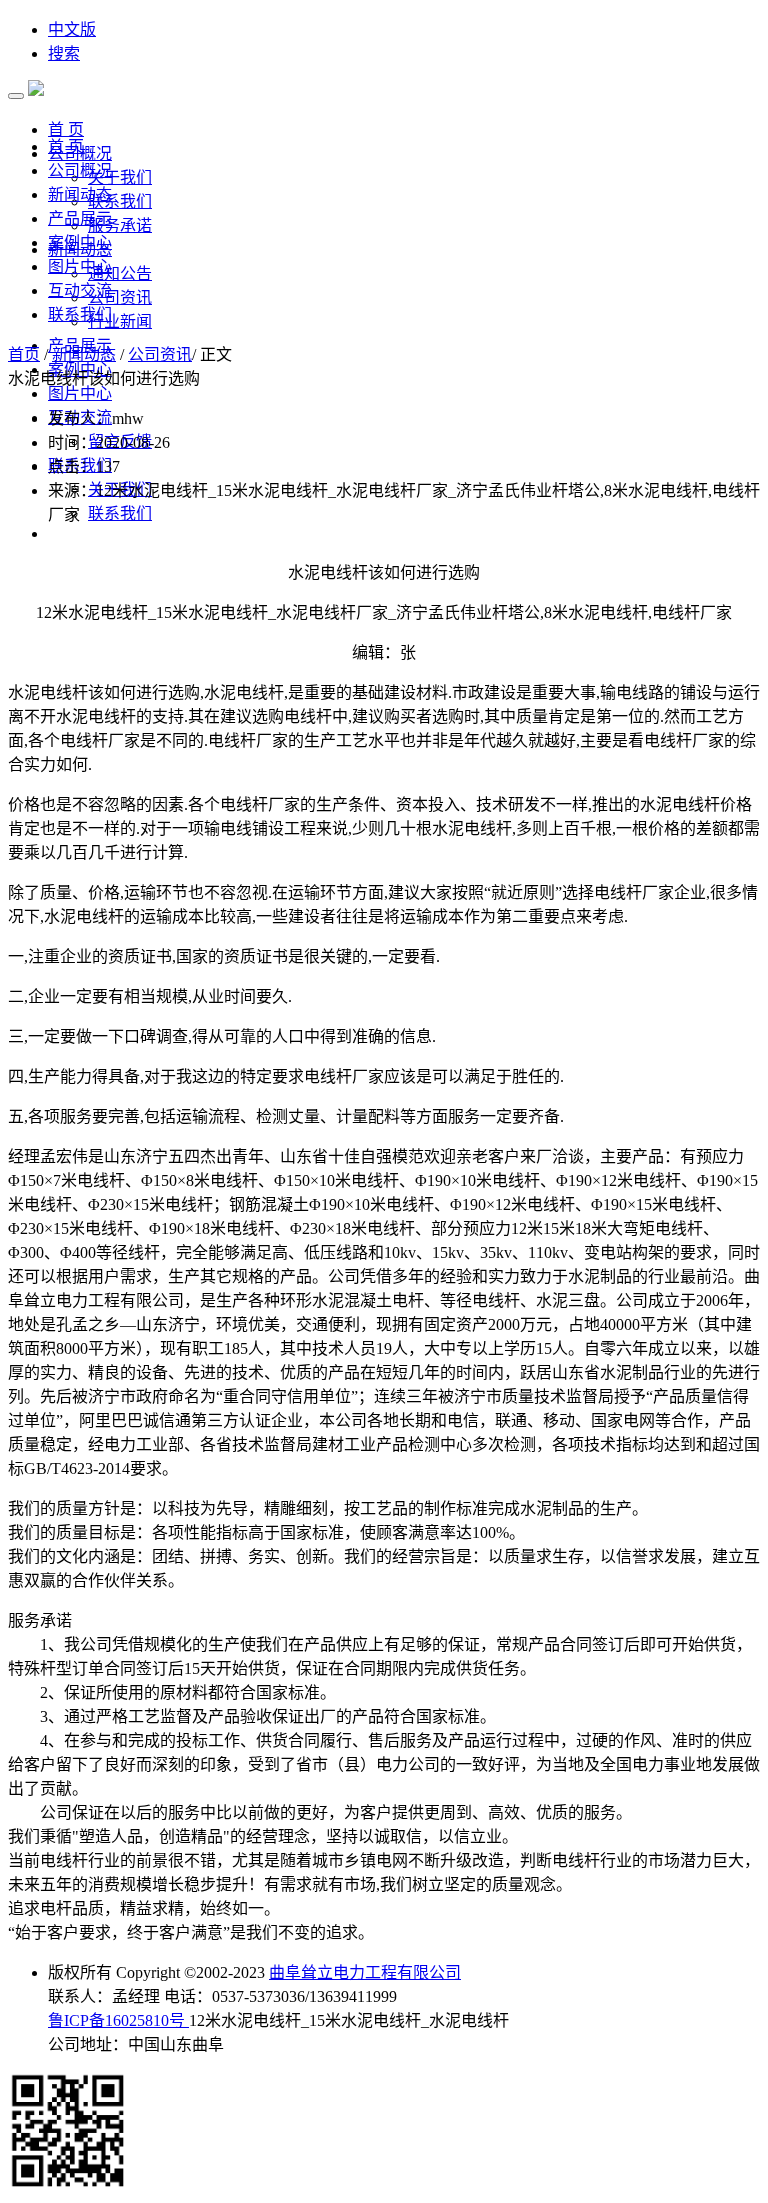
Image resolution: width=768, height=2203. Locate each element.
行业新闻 (120, 321)
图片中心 (80, 266)
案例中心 (80, 242)
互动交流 (80, 290)
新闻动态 (80, 194)
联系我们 (120, 201)
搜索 (64, 53)
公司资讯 (120, 297)
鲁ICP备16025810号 (118, 2020)
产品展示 (80, 218)
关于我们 (120, 177)
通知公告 (120, 273)
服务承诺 (120, 225)
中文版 (72, 29)
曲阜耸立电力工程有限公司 (365, 1972)
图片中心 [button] (80, 393)
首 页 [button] (66, 129)
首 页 (66, 146)
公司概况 (80, 170)
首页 (24, 354)
